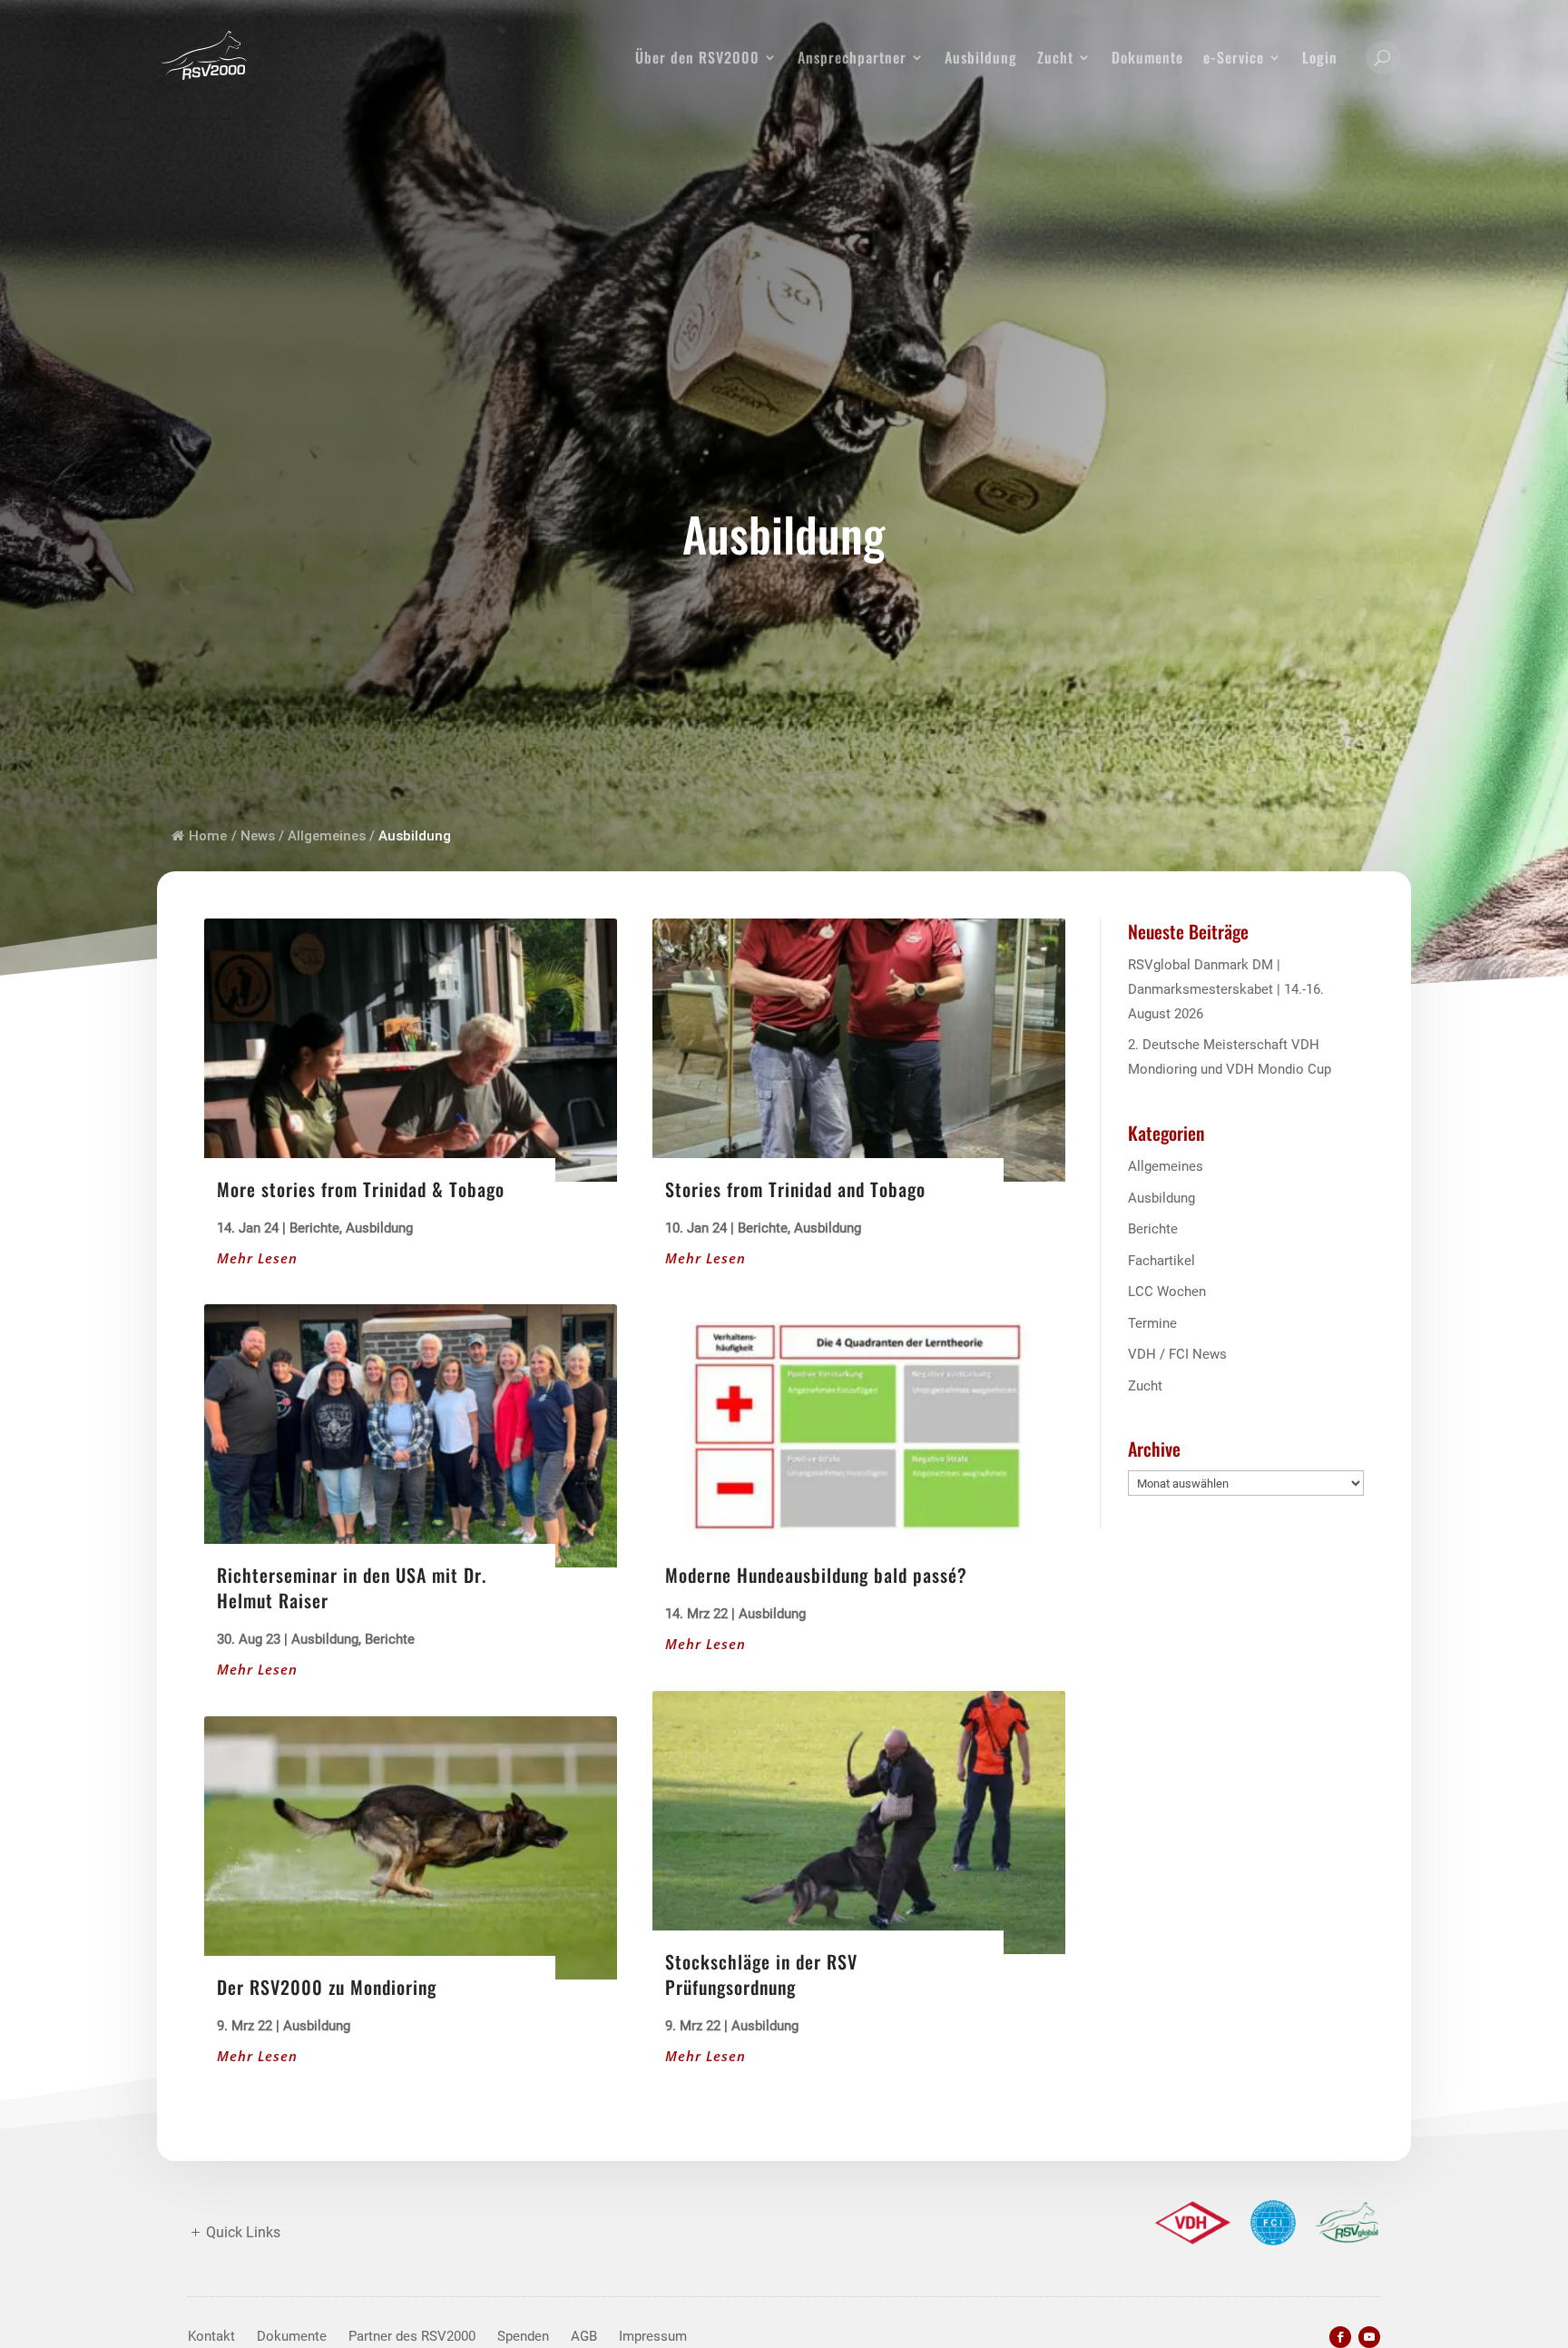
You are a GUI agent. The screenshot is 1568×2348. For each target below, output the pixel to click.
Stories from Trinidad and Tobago (795, 1189)
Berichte (314, 1228)
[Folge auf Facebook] (1340, 2337)
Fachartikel (1161, 1261)
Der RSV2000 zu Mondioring (327, 1987)
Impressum (653, 2336)
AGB (584, 2336)
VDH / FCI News (1177, 1354)
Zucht (1055, 57)
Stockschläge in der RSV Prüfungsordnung (761, 1974)
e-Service (1234, 57)
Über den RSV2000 (697, 57)
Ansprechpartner (852, 57)
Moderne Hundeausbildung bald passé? (816, 1575)
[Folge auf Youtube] (1369, 2337)
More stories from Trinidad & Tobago (361, 1189)
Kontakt (211, 2336)
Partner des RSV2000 (412, 2336)
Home (208, 836)
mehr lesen (257, 1258)
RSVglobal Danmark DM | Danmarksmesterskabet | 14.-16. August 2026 (1226, 989)
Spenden (523, 2336)
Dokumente (1147, 57)
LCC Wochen (1167, 1292)
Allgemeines (1166, 1166)
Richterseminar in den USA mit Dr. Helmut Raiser (352, 1587)
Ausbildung (981, 57)
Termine (1152, 1323)
